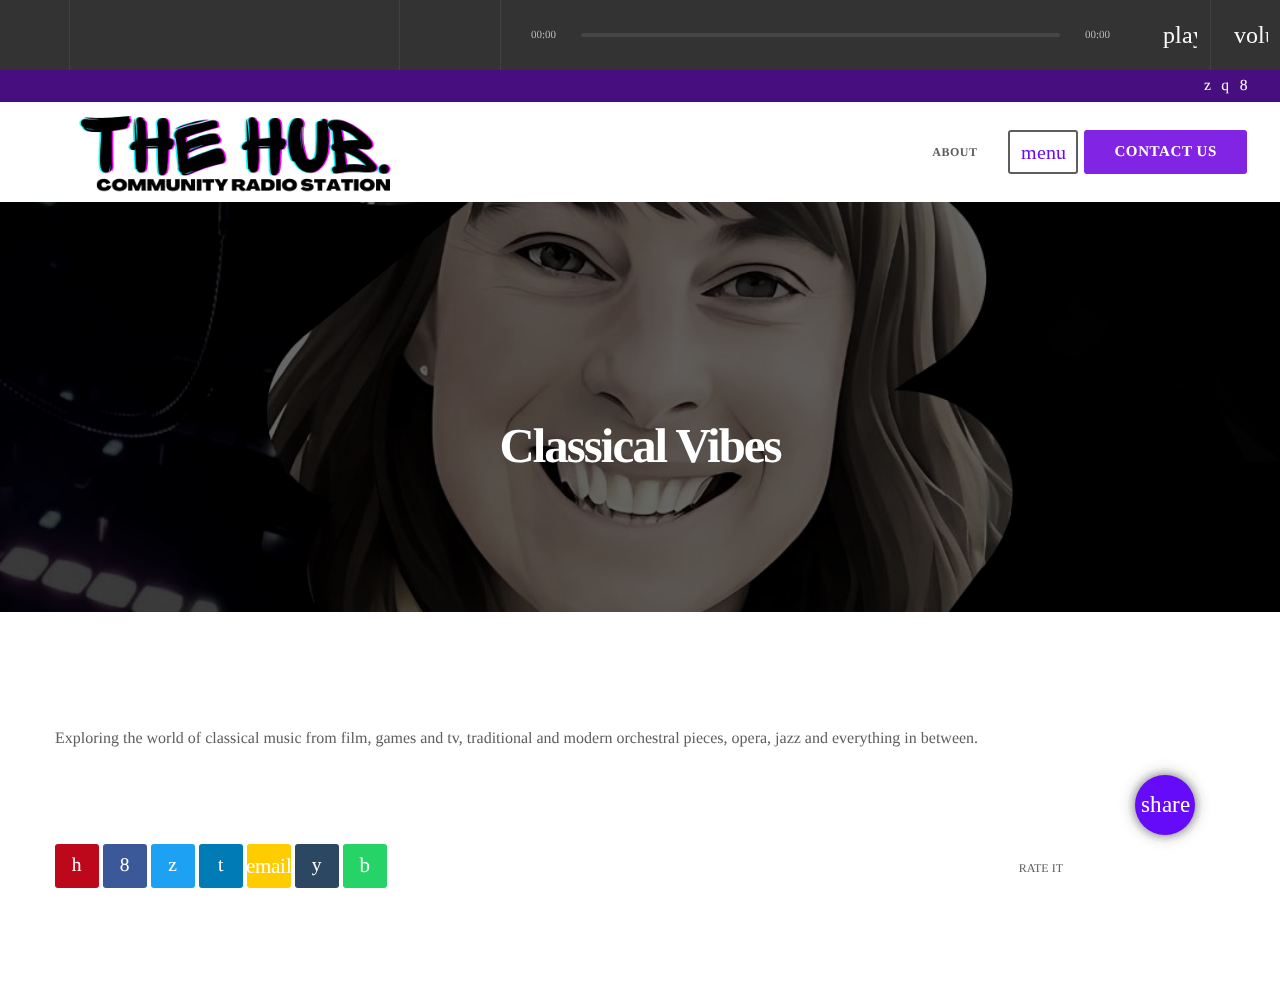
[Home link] (238, 152)
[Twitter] (1207, 86)
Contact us (1165, 152)
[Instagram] (1225, 86)
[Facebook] (1244, 86)
